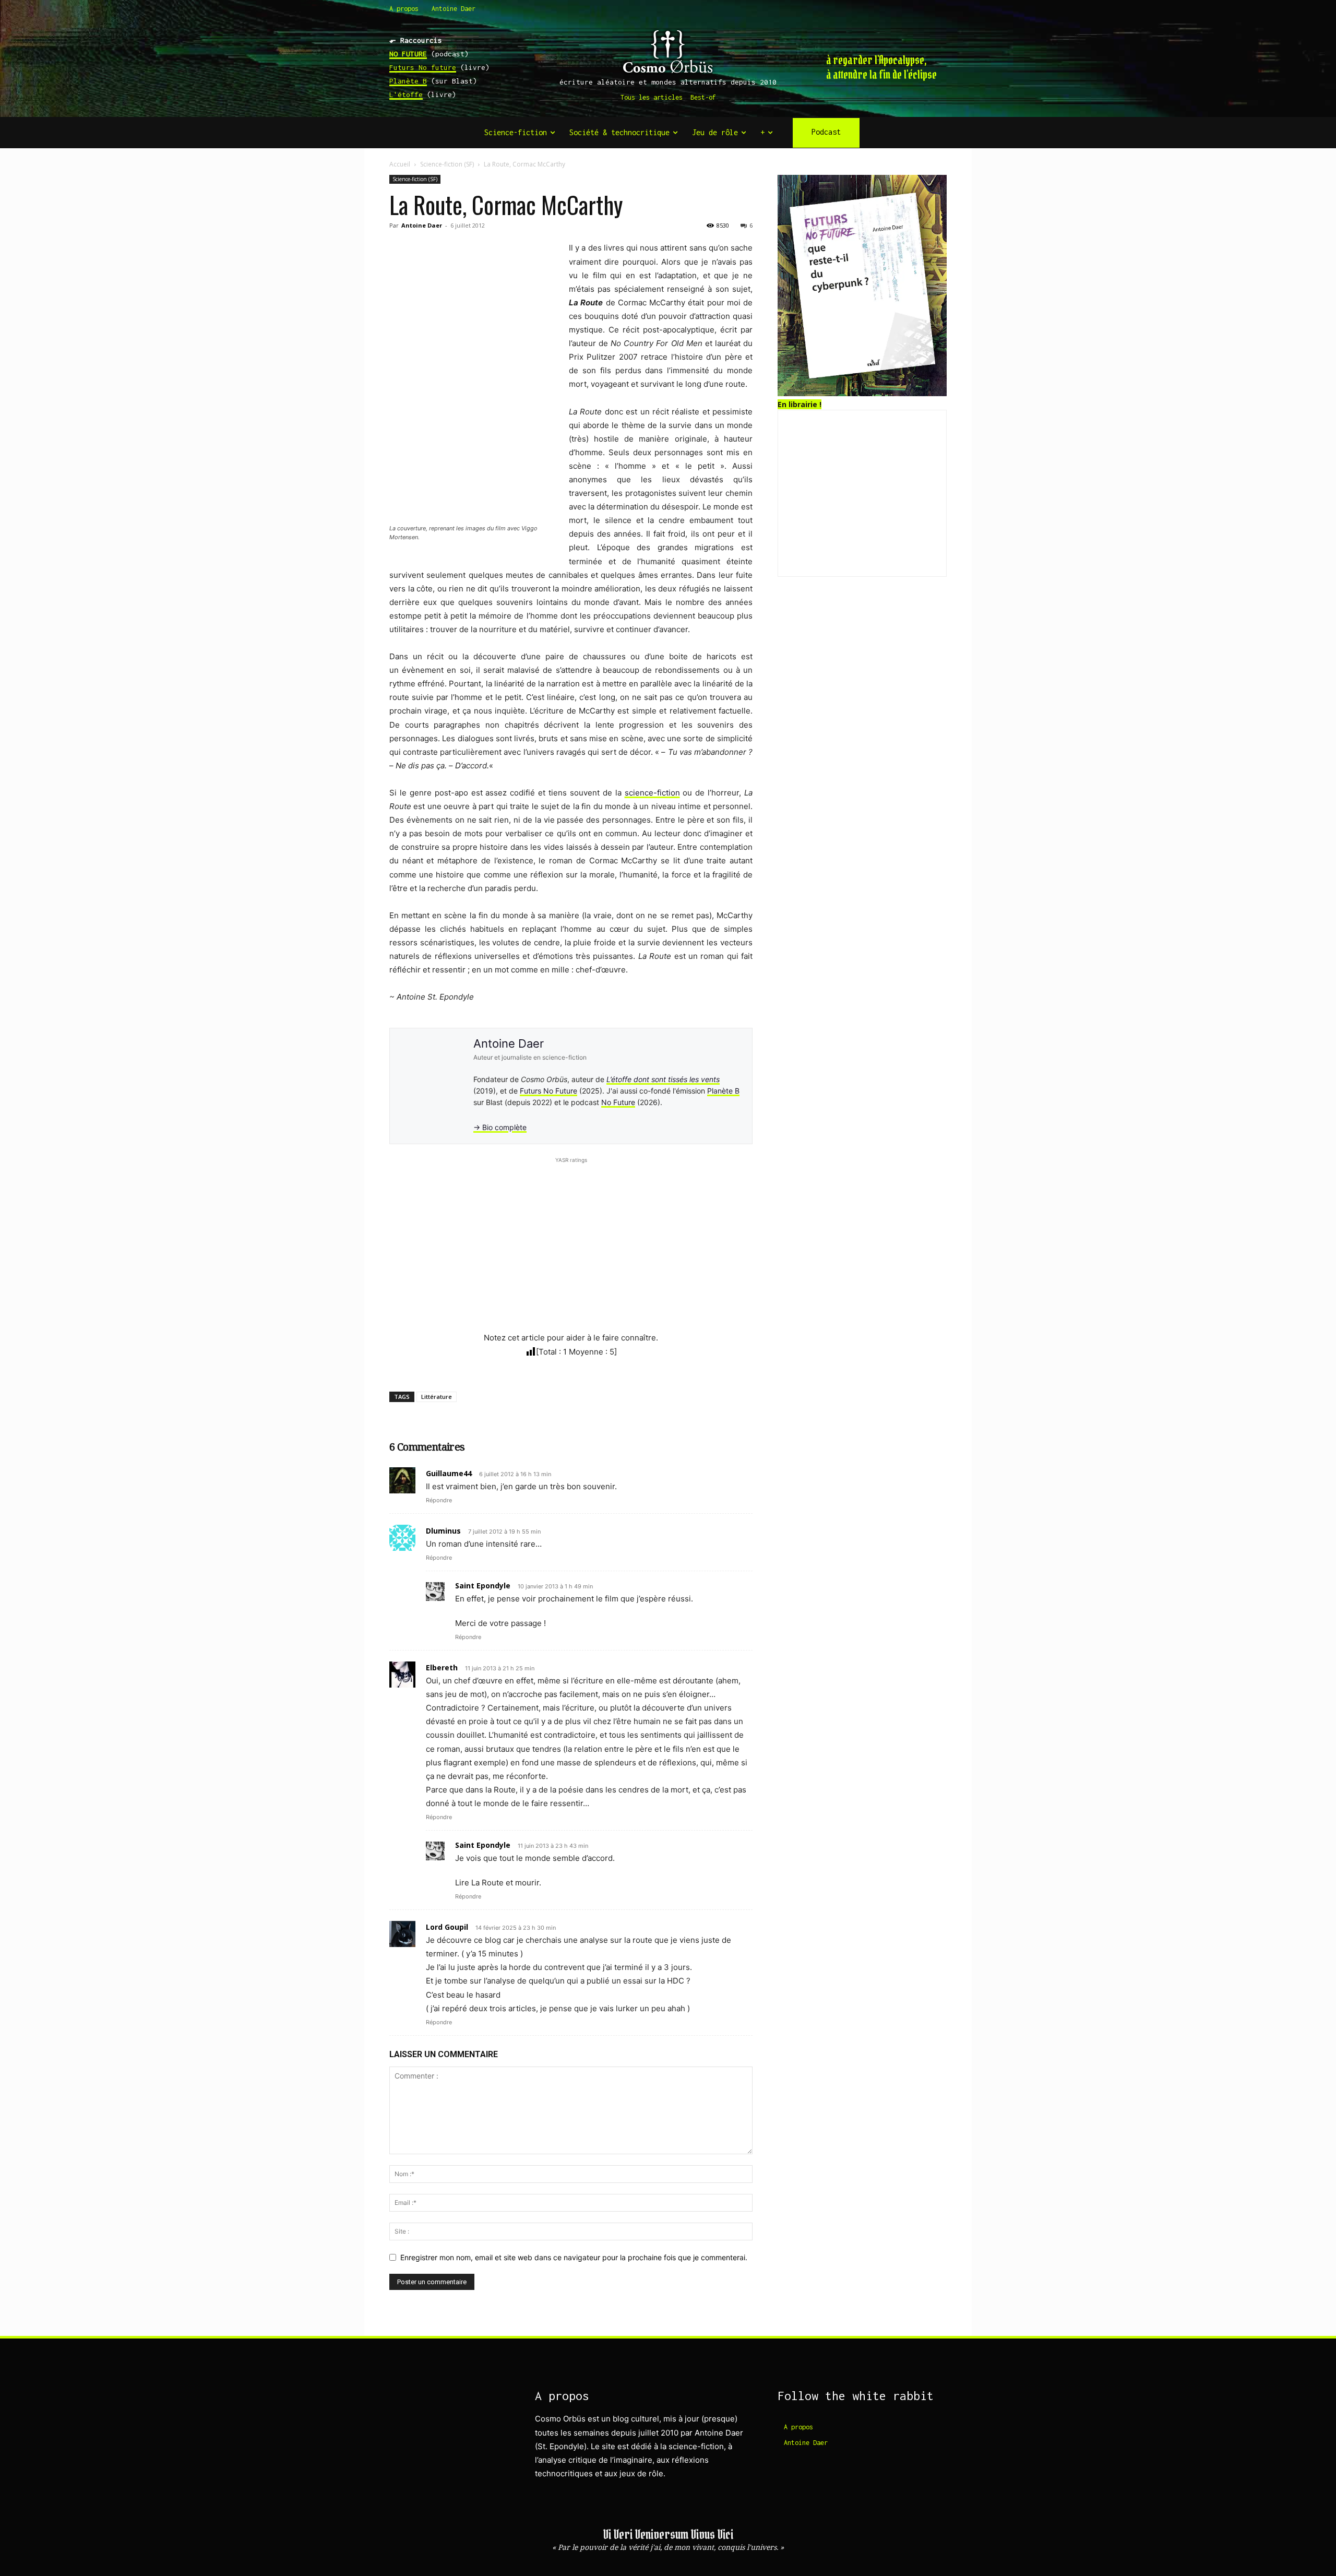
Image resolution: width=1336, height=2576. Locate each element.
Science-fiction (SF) (447, 164)
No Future (618, 1102)
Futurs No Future (548, 1091)
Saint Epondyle (483, 1586)
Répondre (439, 1500)
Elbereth (442, 1667)
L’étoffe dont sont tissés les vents (663, 1079)
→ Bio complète (500, 1127)
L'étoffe (406, 94)
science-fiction (652, 793)
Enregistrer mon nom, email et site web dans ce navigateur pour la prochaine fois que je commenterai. (574, 2257)
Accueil (400, 164)
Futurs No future (423, 67)
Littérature (437, 1397)
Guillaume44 (449, 1473)
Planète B (408, 81)
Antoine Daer (422, 225)
